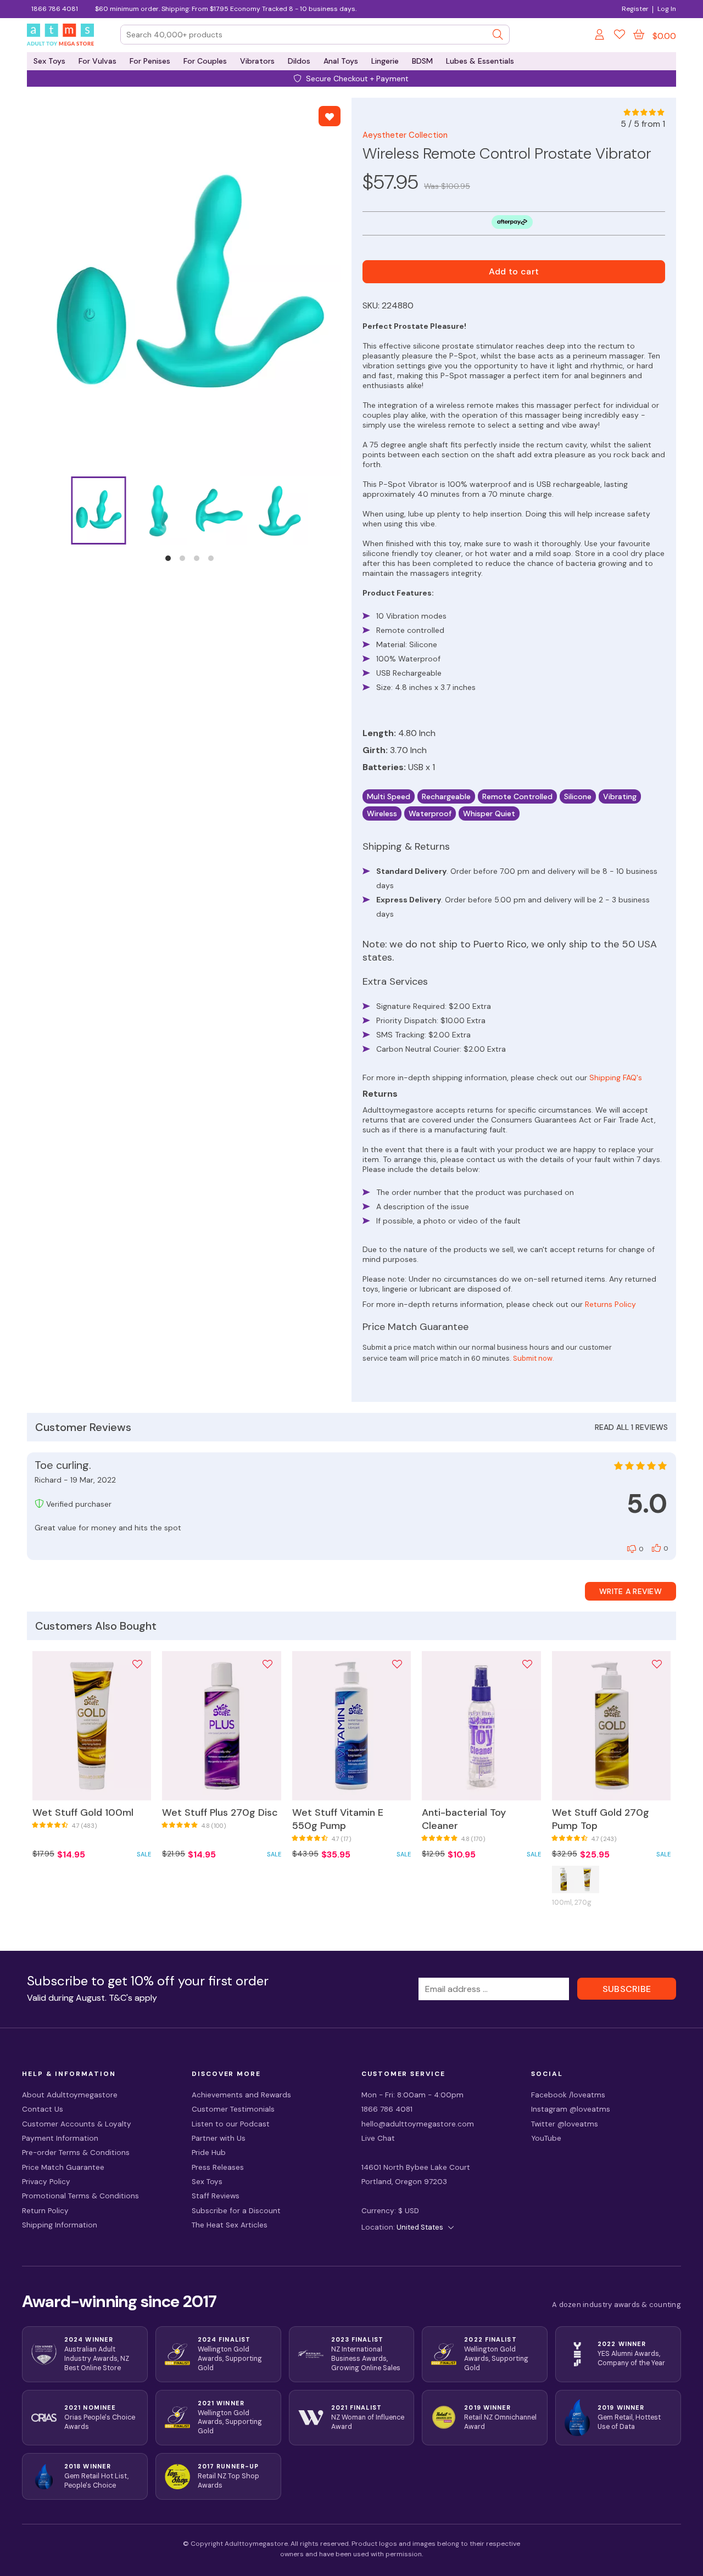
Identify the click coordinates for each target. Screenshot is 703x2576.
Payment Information (60, 2138)
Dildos (299, 61)
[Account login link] (600, 36)
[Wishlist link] (620, 36)
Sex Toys (49, 61)
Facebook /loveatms (568, 2095)
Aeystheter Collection (405, 135)
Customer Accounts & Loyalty (77, 2124)
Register (635, 9)
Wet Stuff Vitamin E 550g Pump (338, 1819)
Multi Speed (389, 796)
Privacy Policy (46, 2182)
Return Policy (45, 2211)
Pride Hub (209, 2153)
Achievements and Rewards (241, 2095)
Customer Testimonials (233, 2109)
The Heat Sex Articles (230, 2225)
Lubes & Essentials (480, 61)
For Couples (205, 61)
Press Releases (218, 2167)
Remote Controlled (517, 796)
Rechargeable (446, 796)
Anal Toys (341, 61)
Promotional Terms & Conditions (80, 2196)
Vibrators (257, 61)
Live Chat (378, 2138)
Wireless (382, 813)
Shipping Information (60, 2225)
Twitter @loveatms (565, 2124)
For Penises (150, 61)
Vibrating (620, 796)
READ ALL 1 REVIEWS (631, 1427)
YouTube (546, 2138)
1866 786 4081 (55, 9)
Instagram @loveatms (571, 2109)
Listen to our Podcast (231, 2124)
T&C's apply (133, 1998)
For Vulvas (97, 61)
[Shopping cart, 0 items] (639, 35)
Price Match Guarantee (63, 2167)
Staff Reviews (216, 2196)
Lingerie (385, 61)
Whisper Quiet (489, 813)
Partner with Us (219, 2138)
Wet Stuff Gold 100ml (83, 1812)
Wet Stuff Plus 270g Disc (220, 1812)
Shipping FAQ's (616, 1077)
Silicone (578, 796)
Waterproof (430, 813)
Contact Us (43, 2109)
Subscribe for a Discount (236, 2211)
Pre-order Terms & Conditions (76, 2153)
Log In (667, 9)
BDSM (422, 61)
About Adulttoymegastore (70, 2095)
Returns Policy (610, 1304)
